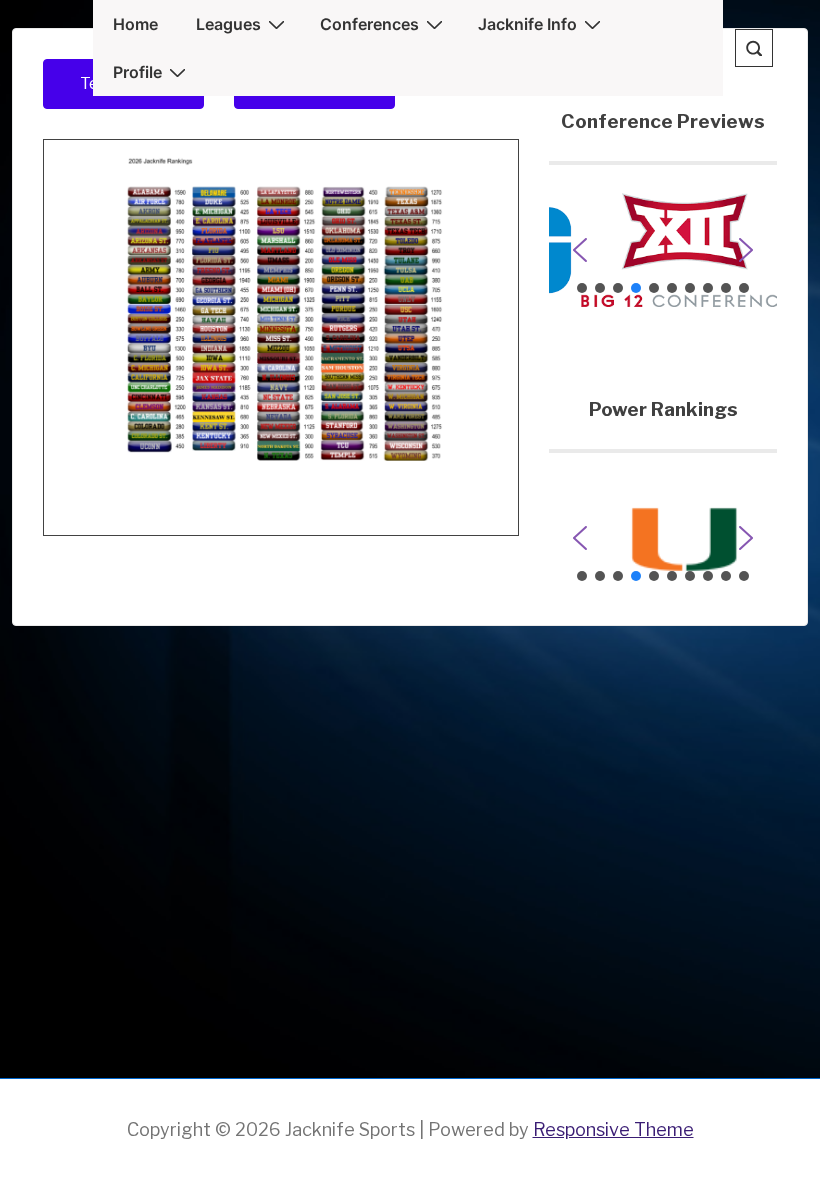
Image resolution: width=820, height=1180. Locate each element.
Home (135, 24)
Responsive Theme (613, 1129)
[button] (663, 250)
